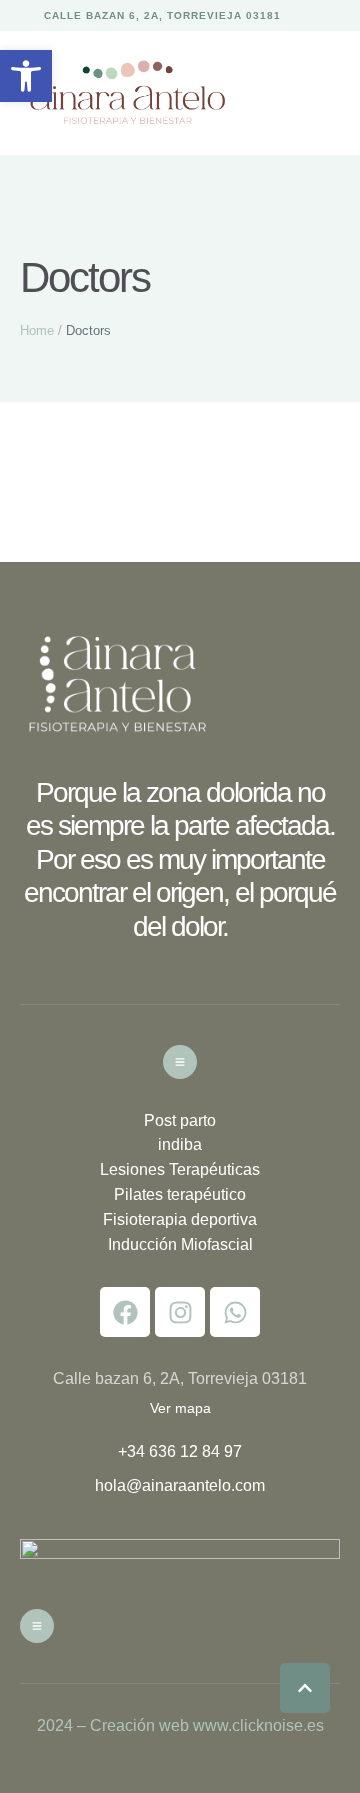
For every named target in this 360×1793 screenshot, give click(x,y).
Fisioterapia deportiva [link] (180, 1219)
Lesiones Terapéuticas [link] (180, 1169)
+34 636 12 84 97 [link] (180, 1451)
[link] (26, 76)
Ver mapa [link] (180, 1408)
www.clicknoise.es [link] (258, 1725)
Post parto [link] (180, 1120)
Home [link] (37, 330)
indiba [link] (180, 1144)
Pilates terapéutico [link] (180, 1194)
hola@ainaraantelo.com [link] (180, 1485)
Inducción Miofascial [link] (180, 1244)
